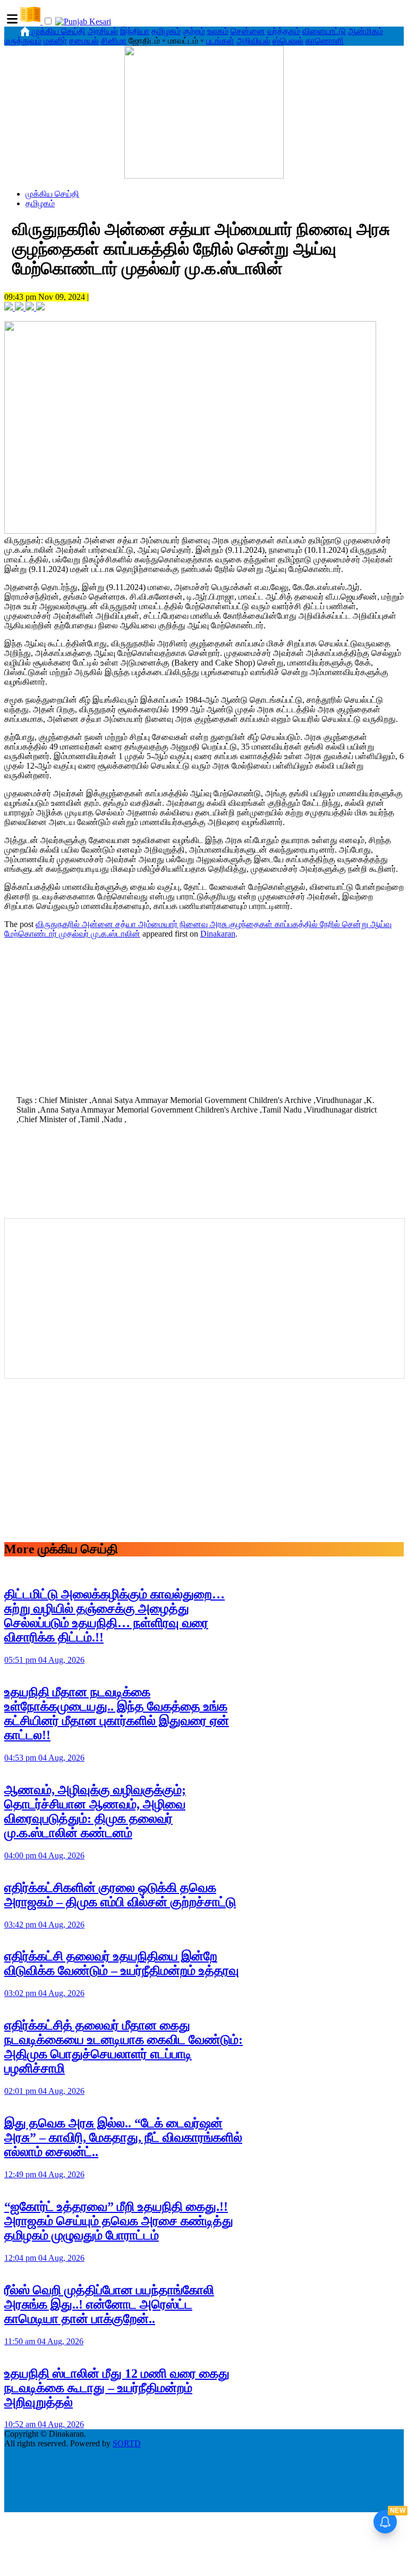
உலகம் (218, 31)
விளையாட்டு (324, 31)
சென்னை (248, 31)
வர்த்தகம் (284, 31)
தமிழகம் (166, 31)
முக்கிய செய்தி (59, 31)
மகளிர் (55, 41)
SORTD (127, 2443)
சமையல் (84, 41)
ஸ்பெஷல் (288, 41)
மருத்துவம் (23, 41)
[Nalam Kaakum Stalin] (204, 176)
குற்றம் (194, 31)
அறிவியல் (253, 41)
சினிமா (114, 41)
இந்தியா (135, 31)
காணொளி (325, 41)
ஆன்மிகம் (365, 31)
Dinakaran (218, 934)
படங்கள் (220, 41)
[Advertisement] (204, 1014)
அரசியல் (103, 31)
